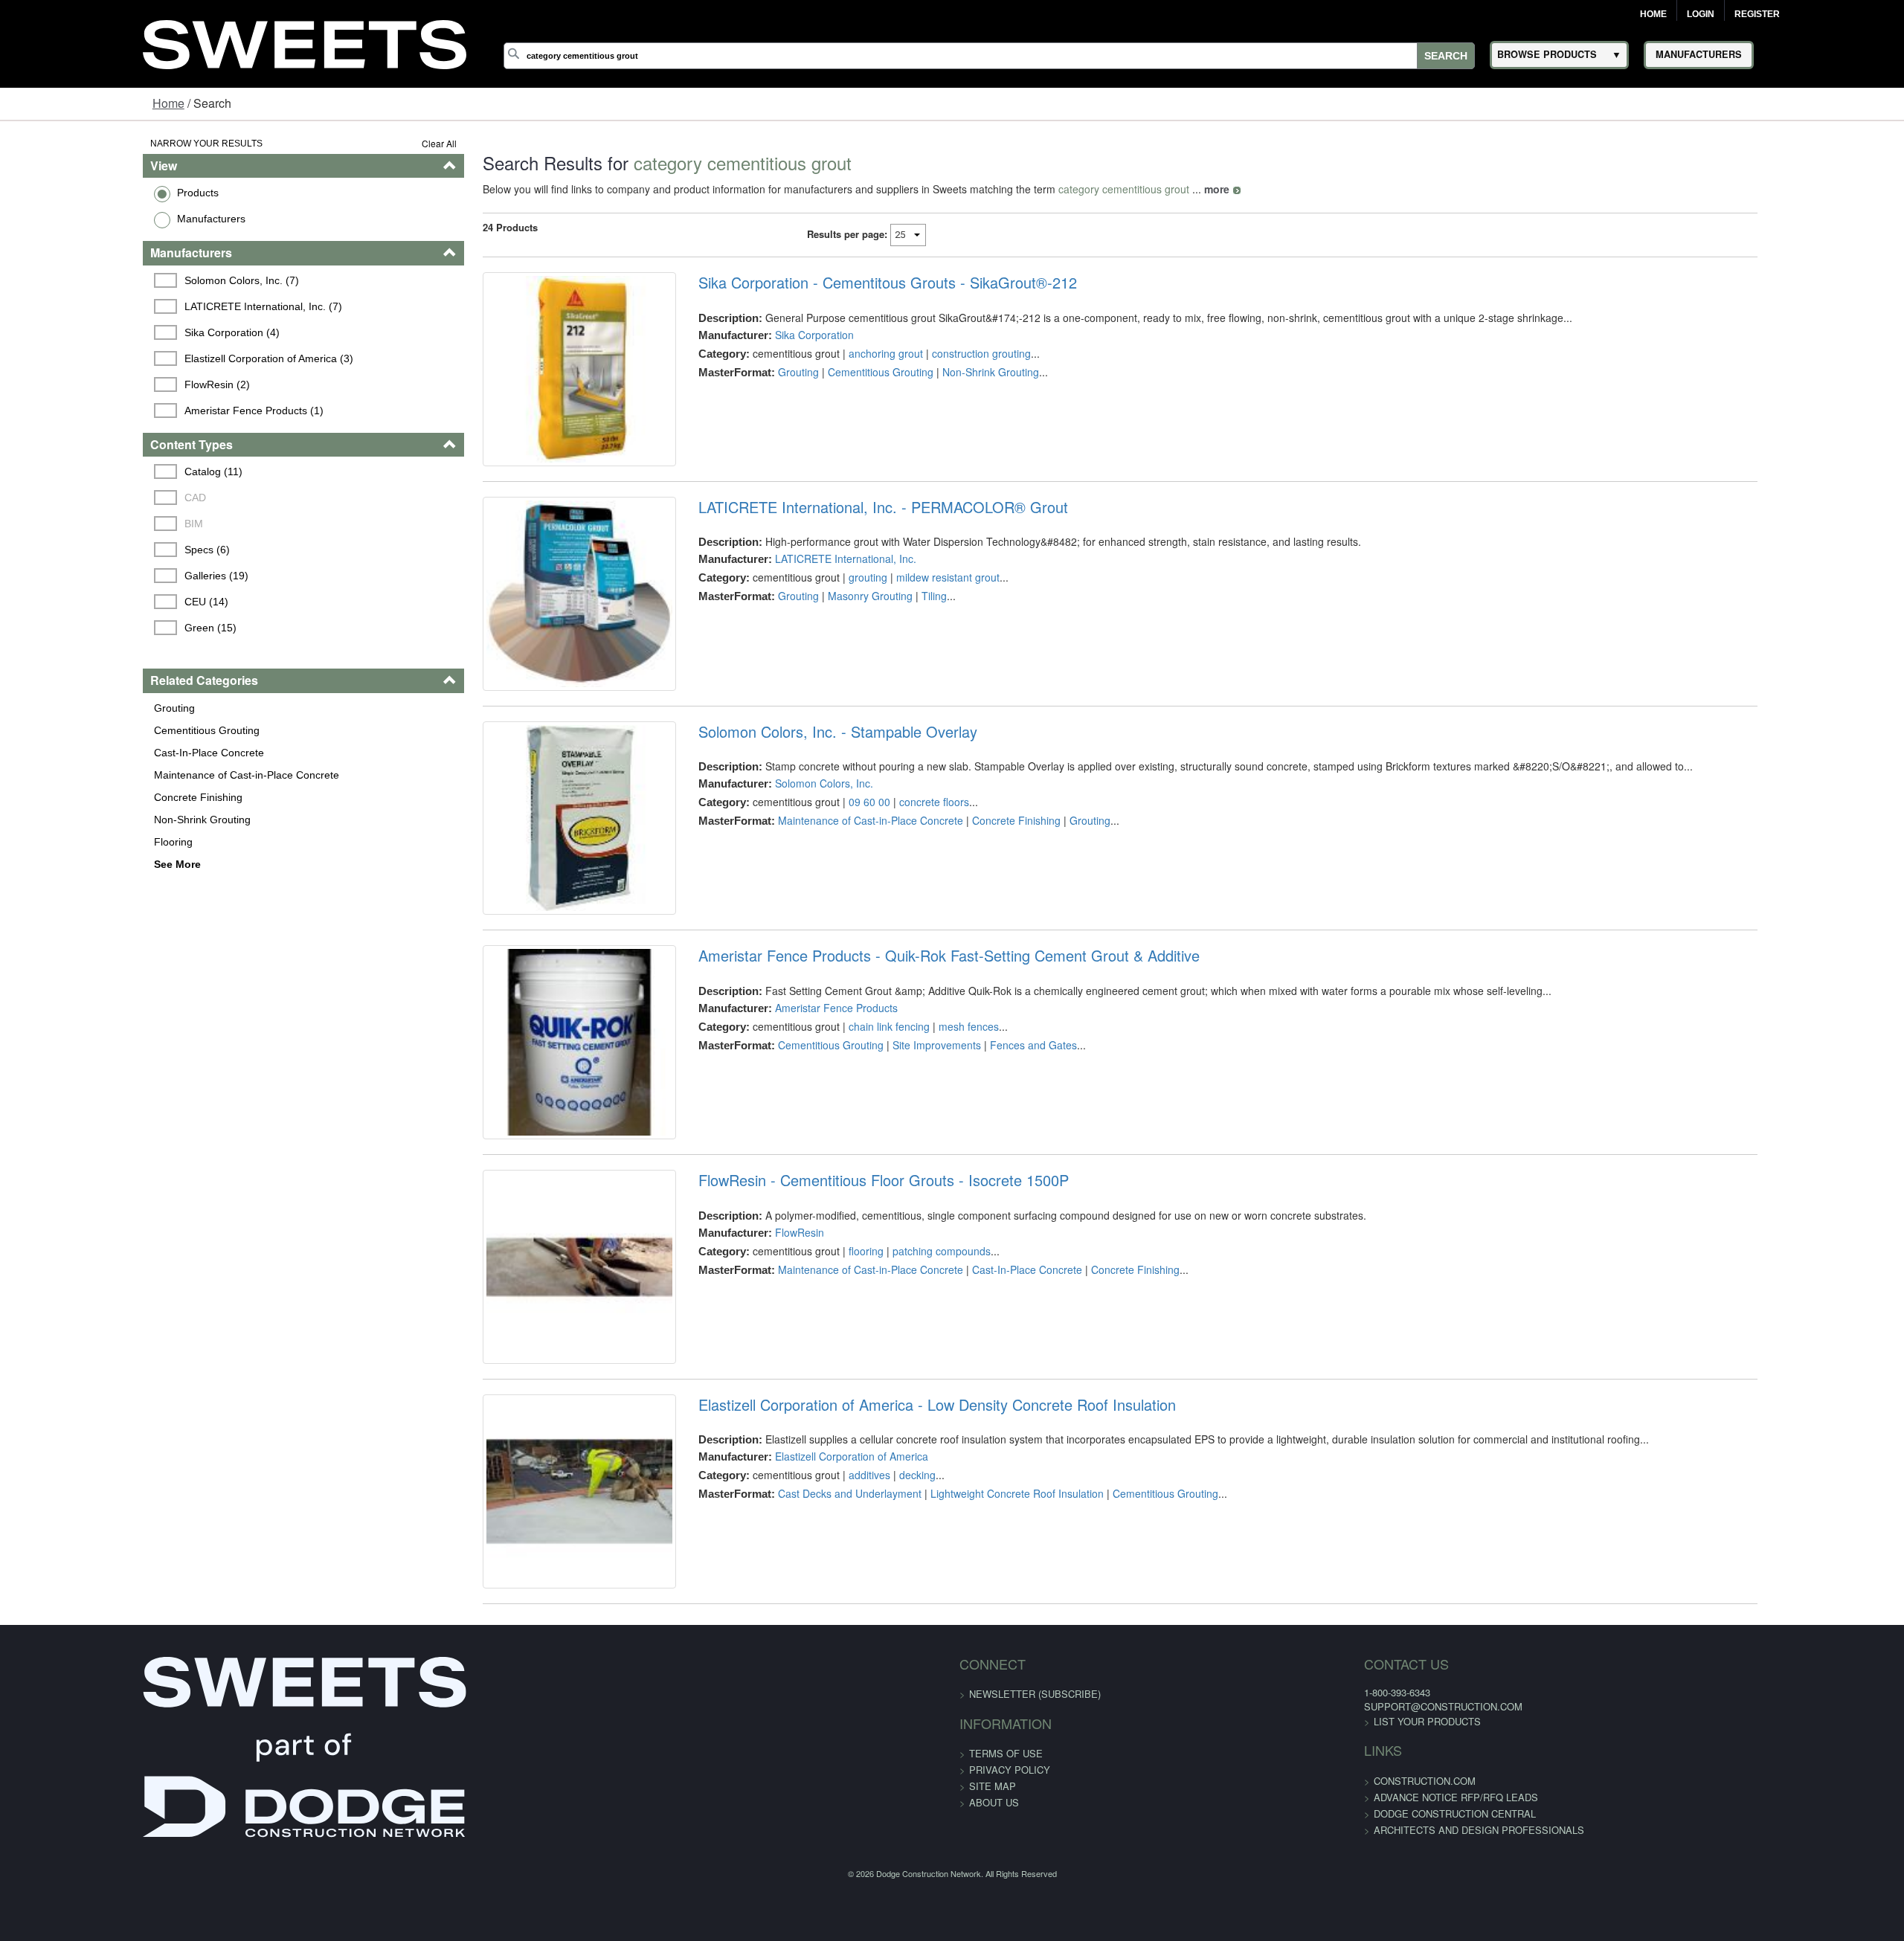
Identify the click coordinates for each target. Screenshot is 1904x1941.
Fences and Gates (992, 1144)
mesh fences (927, 1125)
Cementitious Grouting (83, 730)
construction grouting (940, 353)
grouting (826, 611)
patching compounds (900, 1382)
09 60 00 (828, 868)
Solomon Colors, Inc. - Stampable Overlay (796, 798)
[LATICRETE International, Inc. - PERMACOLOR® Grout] (521, 643)
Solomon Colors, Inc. (782, 849)
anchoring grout (844, 353)
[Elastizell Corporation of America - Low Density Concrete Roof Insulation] (521, 1673)
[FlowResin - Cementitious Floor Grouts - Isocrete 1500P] (521, 1416)
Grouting (51, 708)
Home (1653, 14)
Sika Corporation (773, 335)
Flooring (50, 842)
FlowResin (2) (97, 384)
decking (876, 1641)
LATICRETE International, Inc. (804, 592)
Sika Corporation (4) (112, 332)
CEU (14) (86, 602)
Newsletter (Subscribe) (1035, 1892)
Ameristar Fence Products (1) (134, 411)
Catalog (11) (93, 471)
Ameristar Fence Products (795, 1107)
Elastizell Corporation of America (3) (148, 358)
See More (54, 864)
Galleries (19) (96, 576)
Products (74, 193)
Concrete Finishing (75, 797)
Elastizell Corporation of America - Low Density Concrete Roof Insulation (895, 1570)
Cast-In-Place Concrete (86, 753)
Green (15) (90, 628)
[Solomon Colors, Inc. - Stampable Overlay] (521, 901)
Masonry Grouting (829, 629)
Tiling (892, 629)
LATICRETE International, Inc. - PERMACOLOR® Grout (842, 540)
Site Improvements (895, 1144)
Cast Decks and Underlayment (808, 1659)
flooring (824, 1382)
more (1142, 189)
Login (1701, 14)
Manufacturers (88, 219)
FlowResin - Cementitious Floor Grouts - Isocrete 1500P (842, 1313)
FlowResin (758, 1364)
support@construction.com (1229, 1904)
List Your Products (1213, 1920)
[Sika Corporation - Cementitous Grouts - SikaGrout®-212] (521, 386)
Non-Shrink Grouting (79, 820)
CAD (75, 498)
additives (828, 1641)
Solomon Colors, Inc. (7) (121, 280)
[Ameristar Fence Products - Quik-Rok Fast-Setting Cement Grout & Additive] (521, 1158)
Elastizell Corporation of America (810, 1622)
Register (1757, 14)
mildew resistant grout (906, 611)
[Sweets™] (305, 42)
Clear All (364, 143)
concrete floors (892, 868)
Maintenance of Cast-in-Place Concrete (123, 775)
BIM (73, 524)
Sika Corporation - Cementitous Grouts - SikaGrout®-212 (846, 283)
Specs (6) (87, 550)
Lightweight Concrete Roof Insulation (975, 1659)
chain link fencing (848, 1125)
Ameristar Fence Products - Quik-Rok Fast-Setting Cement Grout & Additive (907, 1055)
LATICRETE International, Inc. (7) (143, 306)
